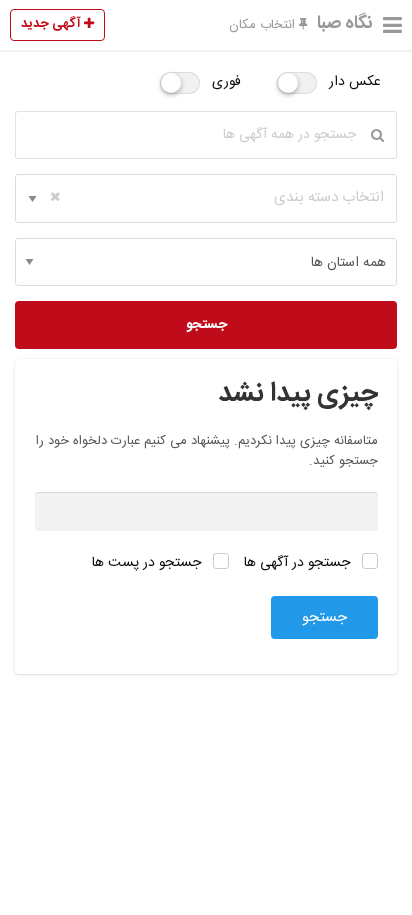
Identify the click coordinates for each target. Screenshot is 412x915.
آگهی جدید (52, 24)
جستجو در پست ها (148, 563)
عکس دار (355, 82)
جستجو (206, 325)
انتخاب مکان (264, 25)
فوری (226, 82)
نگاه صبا (345, 24)
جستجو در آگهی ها (299, 563)
